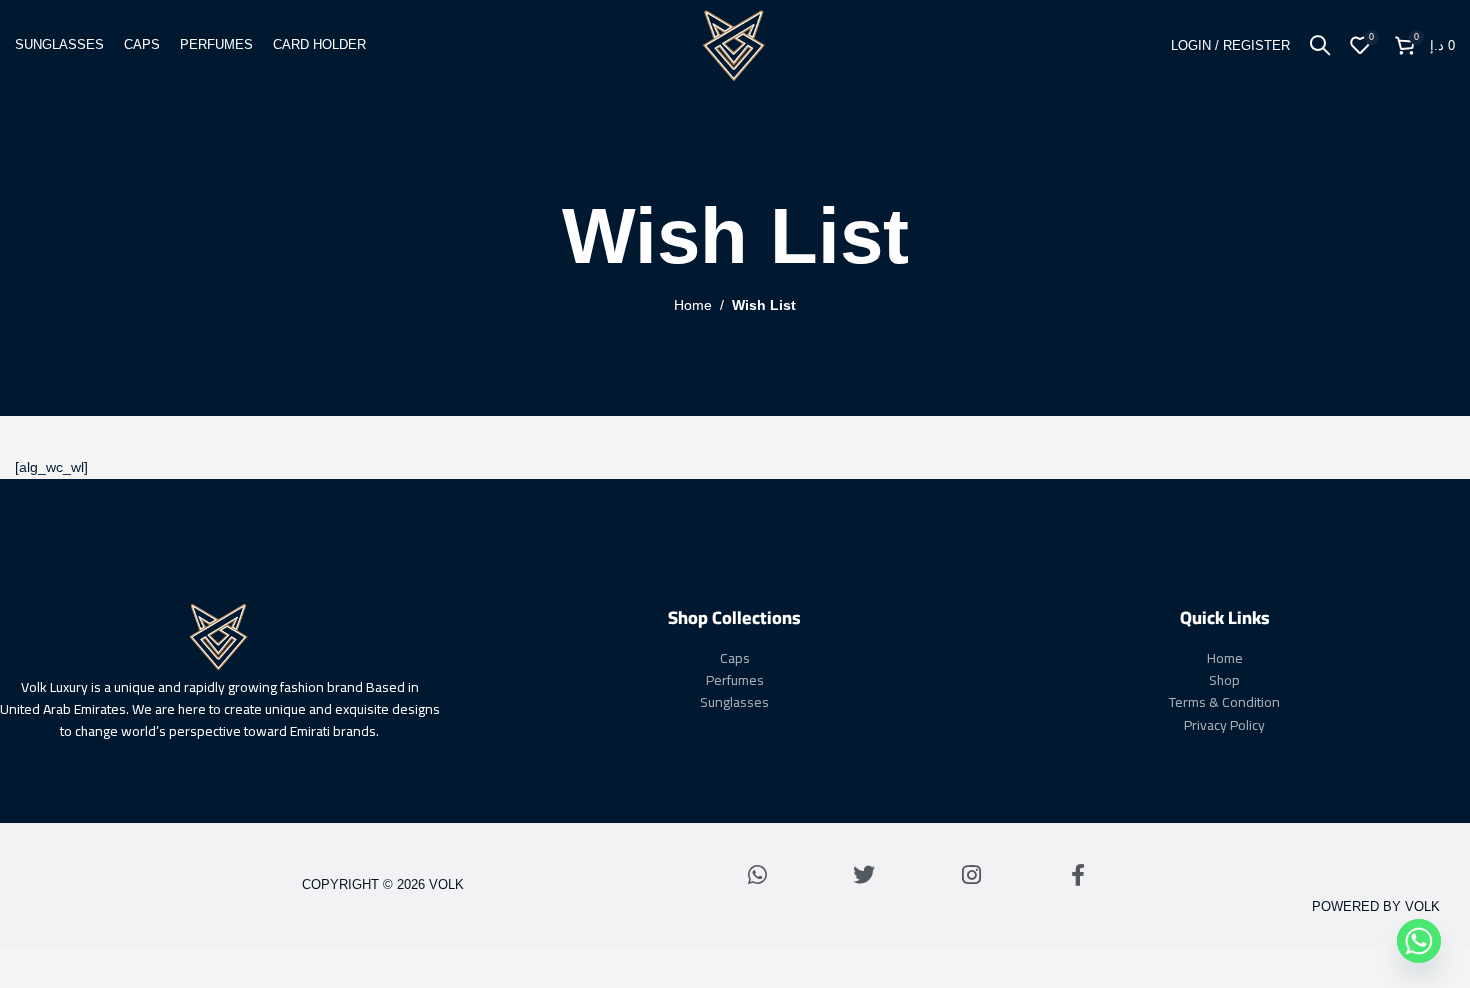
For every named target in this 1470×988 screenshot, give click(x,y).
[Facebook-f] (1078, 875)
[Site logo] (735, 44)
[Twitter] (864, 875)
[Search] (1320, 45)
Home (693, 305)
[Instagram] (971, 875)
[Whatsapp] (757, 875)
